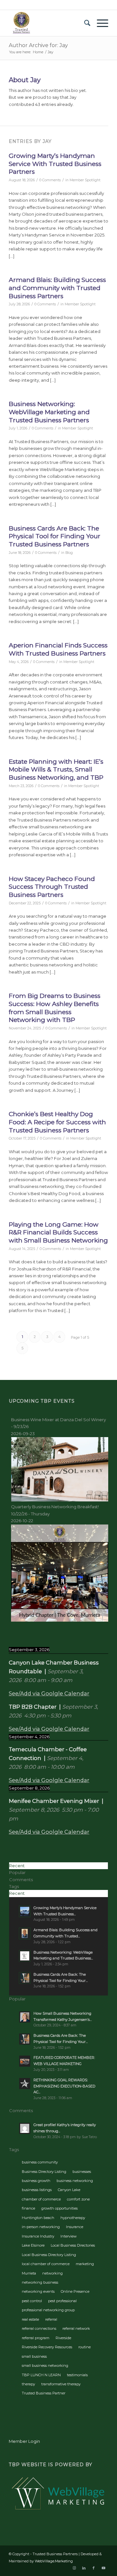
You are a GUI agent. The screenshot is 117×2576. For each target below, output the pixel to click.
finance (28, 2208)
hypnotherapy (73, 2218)
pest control (32, 2301)
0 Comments (50, 180)
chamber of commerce (41, 2199)
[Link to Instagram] (74, 2568)
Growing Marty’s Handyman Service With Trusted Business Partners (55, 164)
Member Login (24, 2441)
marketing (85, 2264)
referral (51, 2319)
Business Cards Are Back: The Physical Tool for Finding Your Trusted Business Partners (55, 536)
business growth (36, 2181)
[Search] (84, 23)
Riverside (63, 2338)
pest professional (62, 2301)
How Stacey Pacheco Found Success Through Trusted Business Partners (52, 887)
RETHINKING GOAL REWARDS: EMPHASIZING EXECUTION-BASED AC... (64, 2086)
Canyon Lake (69, 2190)
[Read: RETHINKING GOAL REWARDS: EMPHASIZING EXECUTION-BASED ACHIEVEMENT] (25, 2084)
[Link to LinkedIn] (84, 2568)
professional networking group (48, 2310)
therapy (28, 2384)
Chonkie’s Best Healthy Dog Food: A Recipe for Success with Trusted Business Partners (57, 1122)
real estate (30, 2319)
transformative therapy (61, 2384)
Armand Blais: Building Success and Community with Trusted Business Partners (57, 288)
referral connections (39, 2328)
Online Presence (75, 2291)
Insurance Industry (38, 2236)
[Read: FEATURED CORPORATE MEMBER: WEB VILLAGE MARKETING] (25, 2061)
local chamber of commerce (46, 2264)
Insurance (75, 2227)
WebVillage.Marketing (54, 2561)
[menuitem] (84, 23)
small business (34, 2356)
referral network (76, 2328)
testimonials (77, 2375)
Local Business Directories (73, 2245)
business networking (75, 2181)
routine (84, 2347)
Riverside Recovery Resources (47, 2347)
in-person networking (41, 2227)
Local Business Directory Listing (49, 2255)
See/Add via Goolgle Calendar (49, 1693)
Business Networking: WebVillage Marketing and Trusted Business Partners (49, 412)
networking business (40, 2282)
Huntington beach (38, 2218)
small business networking (45, 2366)
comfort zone (78, 2199)
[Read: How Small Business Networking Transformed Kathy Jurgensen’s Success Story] (25, 2017)
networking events (38, 2291)
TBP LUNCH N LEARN (41, 2375)
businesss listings (37, 2190)
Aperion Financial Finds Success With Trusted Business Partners (58, 649)
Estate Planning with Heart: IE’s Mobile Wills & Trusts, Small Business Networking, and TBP (56, 770)
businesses (82, 2172)
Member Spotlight (85, 180)
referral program (36, 2338)
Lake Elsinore (33, 2245)
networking (52, 2273)
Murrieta (29, 2273)
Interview (69, 2236)
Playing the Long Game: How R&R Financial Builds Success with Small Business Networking (58, 1232)
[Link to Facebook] (94, 2568)
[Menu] (99, 23)
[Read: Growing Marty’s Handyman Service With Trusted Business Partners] (25, 1911)
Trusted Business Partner (44, 2393)
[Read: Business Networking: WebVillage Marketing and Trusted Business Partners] (25, 1956)
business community (40, 2162)
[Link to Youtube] (103, 2568)
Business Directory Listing (44, 2172)
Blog (69, 553)
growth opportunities (59, 2208)
